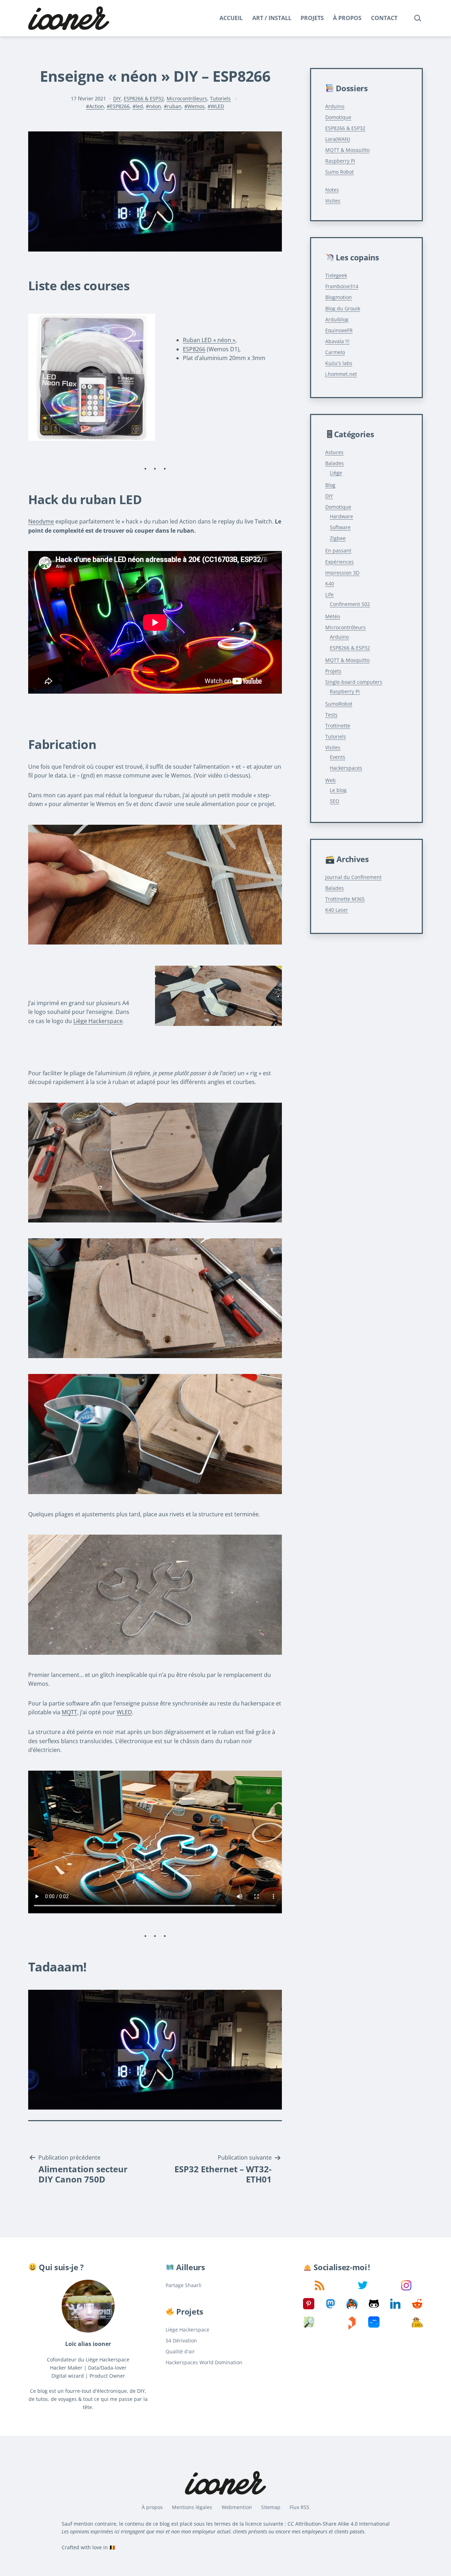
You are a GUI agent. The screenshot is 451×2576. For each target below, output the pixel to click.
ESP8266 (120, 106)
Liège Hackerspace (98, 1021)
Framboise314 (342, 286)
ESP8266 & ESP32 (144, 98)
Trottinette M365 (345, 899)
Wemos (196, 106)
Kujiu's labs (339, 363)
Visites (333, 201)
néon (155, 106)
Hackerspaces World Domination (204, 2362)
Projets (312, 18)
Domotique (338, 117)
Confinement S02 (350, 604)
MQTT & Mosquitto (347, 150)
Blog (330, 485)
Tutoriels (220, 98)
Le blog (338, 790)
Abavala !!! (337, 341)
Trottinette (338, 726)
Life (329, 595)
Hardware (341, 516)
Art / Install (272, 18)
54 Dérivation (181, 2340)
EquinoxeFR (339, 330)
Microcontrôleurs (187, 98)
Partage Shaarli (184, 2285)
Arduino (335, 106)
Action (97, 106)
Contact (384, 18)
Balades (335, 463)
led (139, 106)
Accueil (231, 18)
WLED (217, 106)
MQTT (69, 1712)
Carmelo (335, 352)
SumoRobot (339, 704)
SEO (335, 801)
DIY (117, 98)
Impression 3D (342, 573)
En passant (338, 550)
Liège (336, 473)
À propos (347, 18)
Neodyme (41, 521)
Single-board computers (354, 682)
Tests (331, 715)
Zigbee (338, 538)
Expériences (339, 562)
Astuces (334, 452)
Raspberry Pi (340, 161)
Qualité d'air (180, 2351)
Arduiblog (337, 319)
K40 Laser (337, 910)
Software (340, 527)
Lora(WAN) (338, 139)
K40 (330, 584)
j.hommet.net (341, 374)
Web (330, 780)
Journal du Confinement (353, 877)
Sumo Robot (339, 172)
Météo (333, 616)
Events (338, 757)
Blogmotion (339, 297)
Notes (332, 190)
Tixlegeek (336, 275)
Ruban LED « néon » (209, 340)
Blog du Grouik (343, 308)
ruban (174, 106)
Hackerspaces (346, 768)
